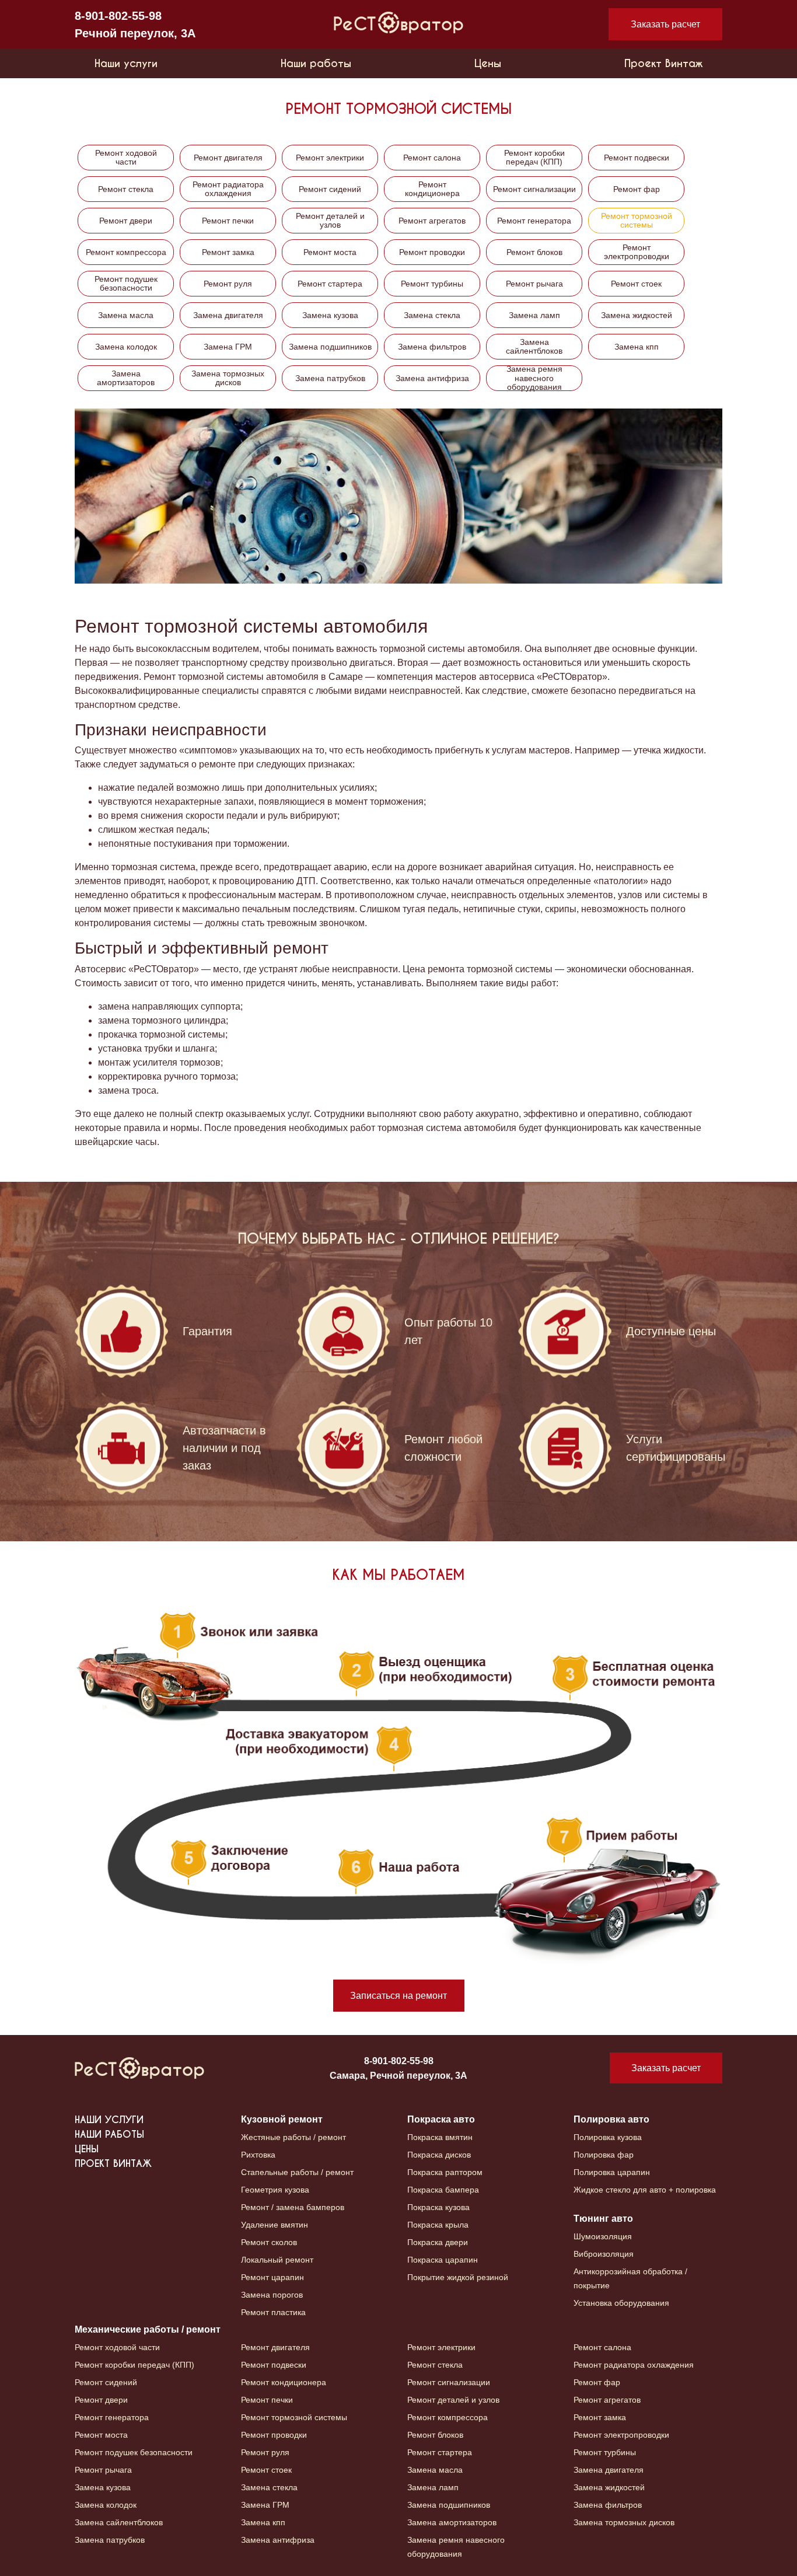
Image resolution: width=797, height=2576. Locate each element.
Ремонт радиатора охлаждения (228, 189)
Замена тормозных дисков (228, 378)
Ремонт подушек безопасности (126, 283)
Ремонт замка (228, 252)
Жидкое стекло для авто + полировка (645, 2190)
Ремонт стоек (636, 284)
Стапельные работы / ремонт (297, 2172)
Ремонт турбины (432, 284)
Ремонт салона (432, 158)
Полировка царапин (612, 2172)
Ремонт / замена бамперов (293, 2207)
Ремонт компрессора (126, 252)
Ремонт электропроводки (637, 252)
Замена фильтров (432, 347)
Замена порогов (272, 2295)
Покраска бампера (443, 2190)
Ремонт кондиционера (432, 189)
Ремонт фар (637, 189)
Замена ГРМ (228, 347)
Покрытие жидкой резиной (458, 2277)
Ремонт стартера (330, 284)
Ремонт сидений (330, 189)
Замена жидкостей (637, 315)
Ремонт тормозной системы (637, 220)
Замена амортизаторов (126, 378)
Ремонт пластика (273, 2312)
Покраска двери (438, 2242)
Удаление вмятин (275, 2225)
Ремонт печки (228, 221)
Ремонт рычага (534, 284)
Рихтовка (258, 2155)
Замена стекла (432, 315)
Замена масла (126, 315)
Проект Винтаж (663, 63)
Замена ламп (534, 315)
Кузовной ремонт (282, 2119)
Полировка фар (604, 2155)
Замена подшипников (330, 347)
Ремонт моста (330, 252)
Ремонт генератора (534, 221)
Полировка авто (611, 2119)
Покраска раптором (445, 2172)
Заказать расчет (665, 24)
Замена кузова (330, 315)
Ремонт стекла (126, 189)
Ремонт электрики (330, 158)
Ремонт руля (228, 284)
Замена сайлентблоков (534, 346)
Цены (488, 63)
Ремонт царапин (272, 2277)
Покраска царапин (443, 2260)
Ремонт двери (126, 221)
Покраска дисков (439, 2155)
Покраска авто (441, 2119)
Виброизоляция (604, 2254)
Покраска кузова (438, 2207)
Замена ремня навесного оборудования (534, 378)
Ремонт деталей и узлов (330, 220)
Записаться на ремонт (398, 1996)
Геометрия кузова (275, 2190)
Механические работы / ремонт (148, 2329)
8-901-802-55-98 (118, 16)
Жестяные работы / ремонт (293, 2137)
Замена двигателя (228, 315)
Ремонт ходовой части (126, 157)
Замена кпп (637, 347)
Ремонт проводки (432, 252)
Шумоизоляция (603, 2236)
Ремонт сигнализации (534, 189)
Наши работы (316, 63)
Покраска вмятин (440, 2137)
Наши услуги (126, 63)
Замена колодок (126, 347)
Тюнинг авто (603, 2219)
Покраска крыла (438, 2225)
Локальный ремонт (277, 2260)
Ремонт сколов (269, 2242)
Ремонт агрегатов (432, 221)
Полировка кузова (608, 2137)
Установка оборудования (621, 2303)
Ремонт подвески (637, 158)
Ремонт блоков (534, 252)
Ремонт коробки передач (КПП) (534, 157)
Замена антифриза (432, 378)
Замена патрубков (330, 378)
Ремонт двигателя (228, 158)
